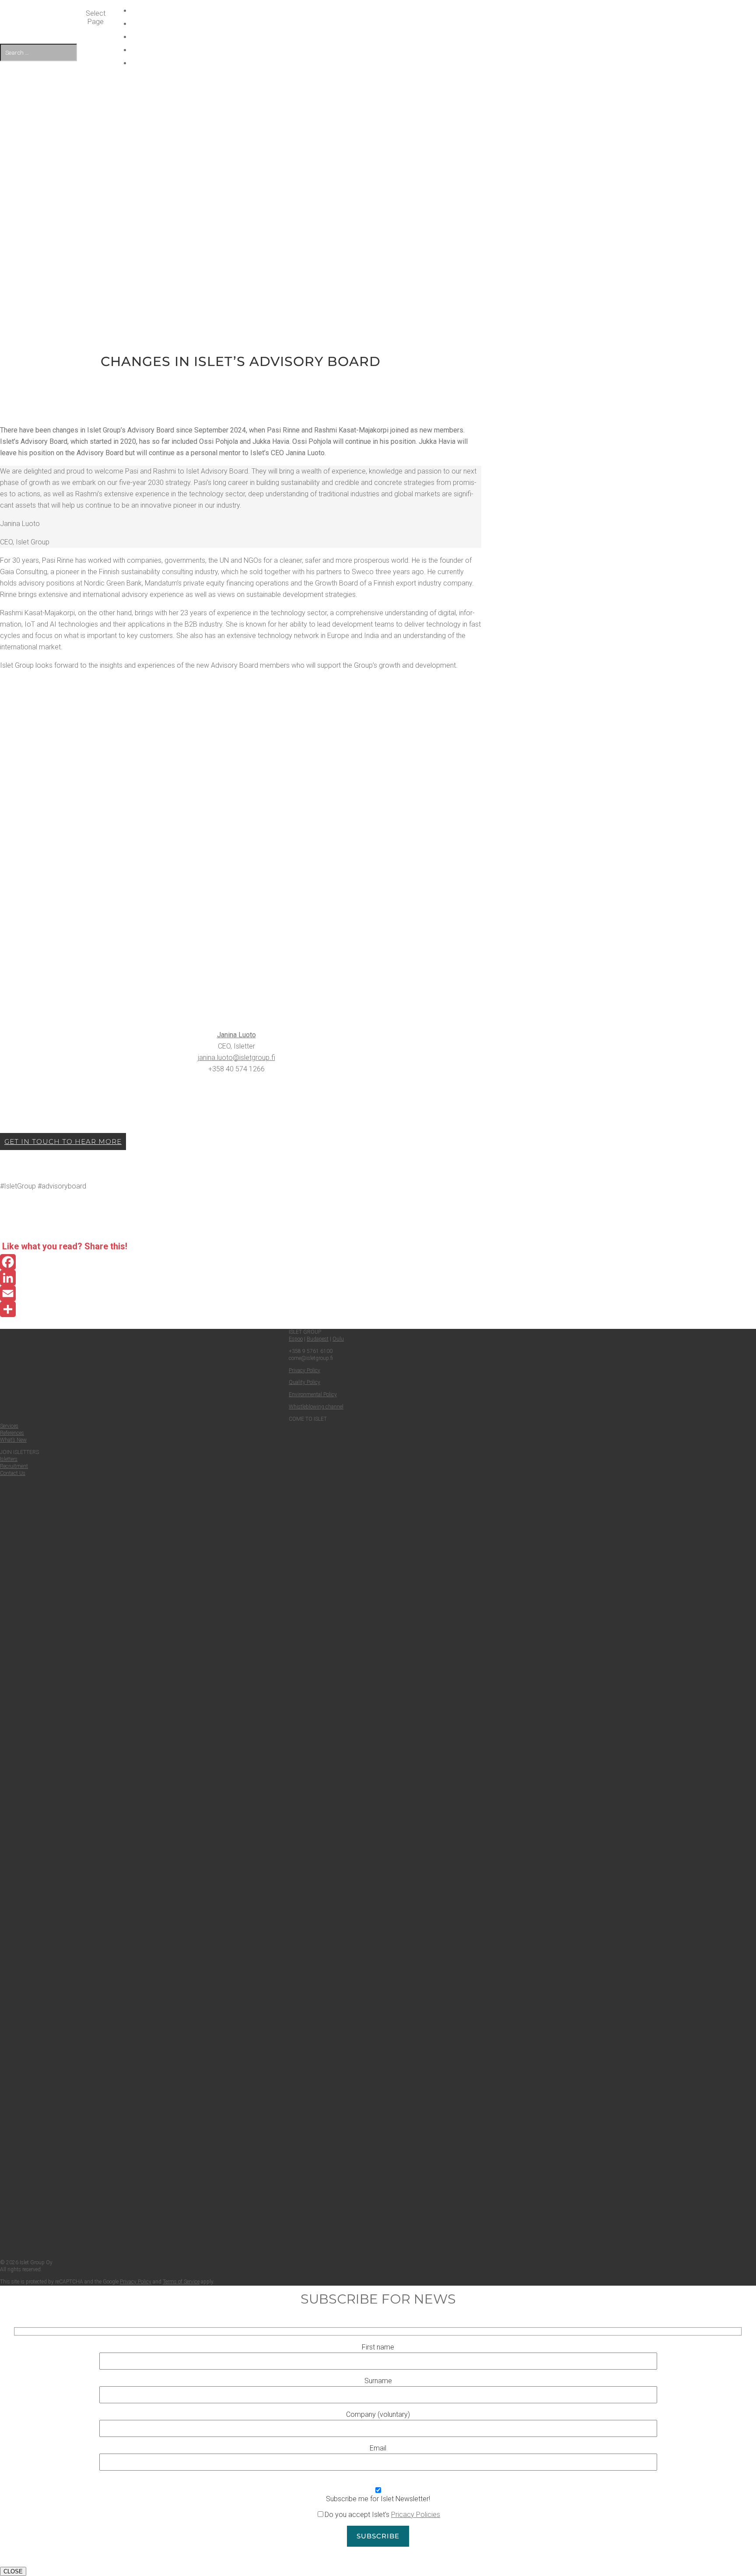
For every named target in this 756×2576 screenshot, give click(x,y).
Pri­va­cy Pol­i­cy (136, 2282)
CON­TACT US (383, 50)
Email (378, 2448)
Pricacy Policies (416, 2515)
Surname (378, 2381)
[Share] (241, 1309)
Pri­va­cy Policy (304, 1370)
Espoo (296, 1339)
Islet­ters (9, 1459)
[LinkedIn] (241, 1278)
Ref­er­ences (12, 1433)
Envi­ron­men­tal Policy (313, 1394)
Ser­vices (9, 1426)
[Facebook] (241, 1262)
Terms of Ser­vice (181, 2282)
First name (378, 2347)
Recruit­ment (14, 1466)
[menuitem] (383, 63)
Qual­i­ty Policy (304, 1382)
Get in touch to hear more (63, 1142)
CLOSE (13, 2571)
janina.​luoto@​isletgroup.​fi (236, 1058)
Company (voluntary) (378, 2414)
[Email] (241, 1293)
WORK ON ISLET (383, 24)
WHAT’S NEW (383, 11)
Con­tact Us (13, 1473)
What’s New (13, 1440)
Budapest (318, 1339)
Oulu (338, 1339)
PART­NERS (383, 37)
